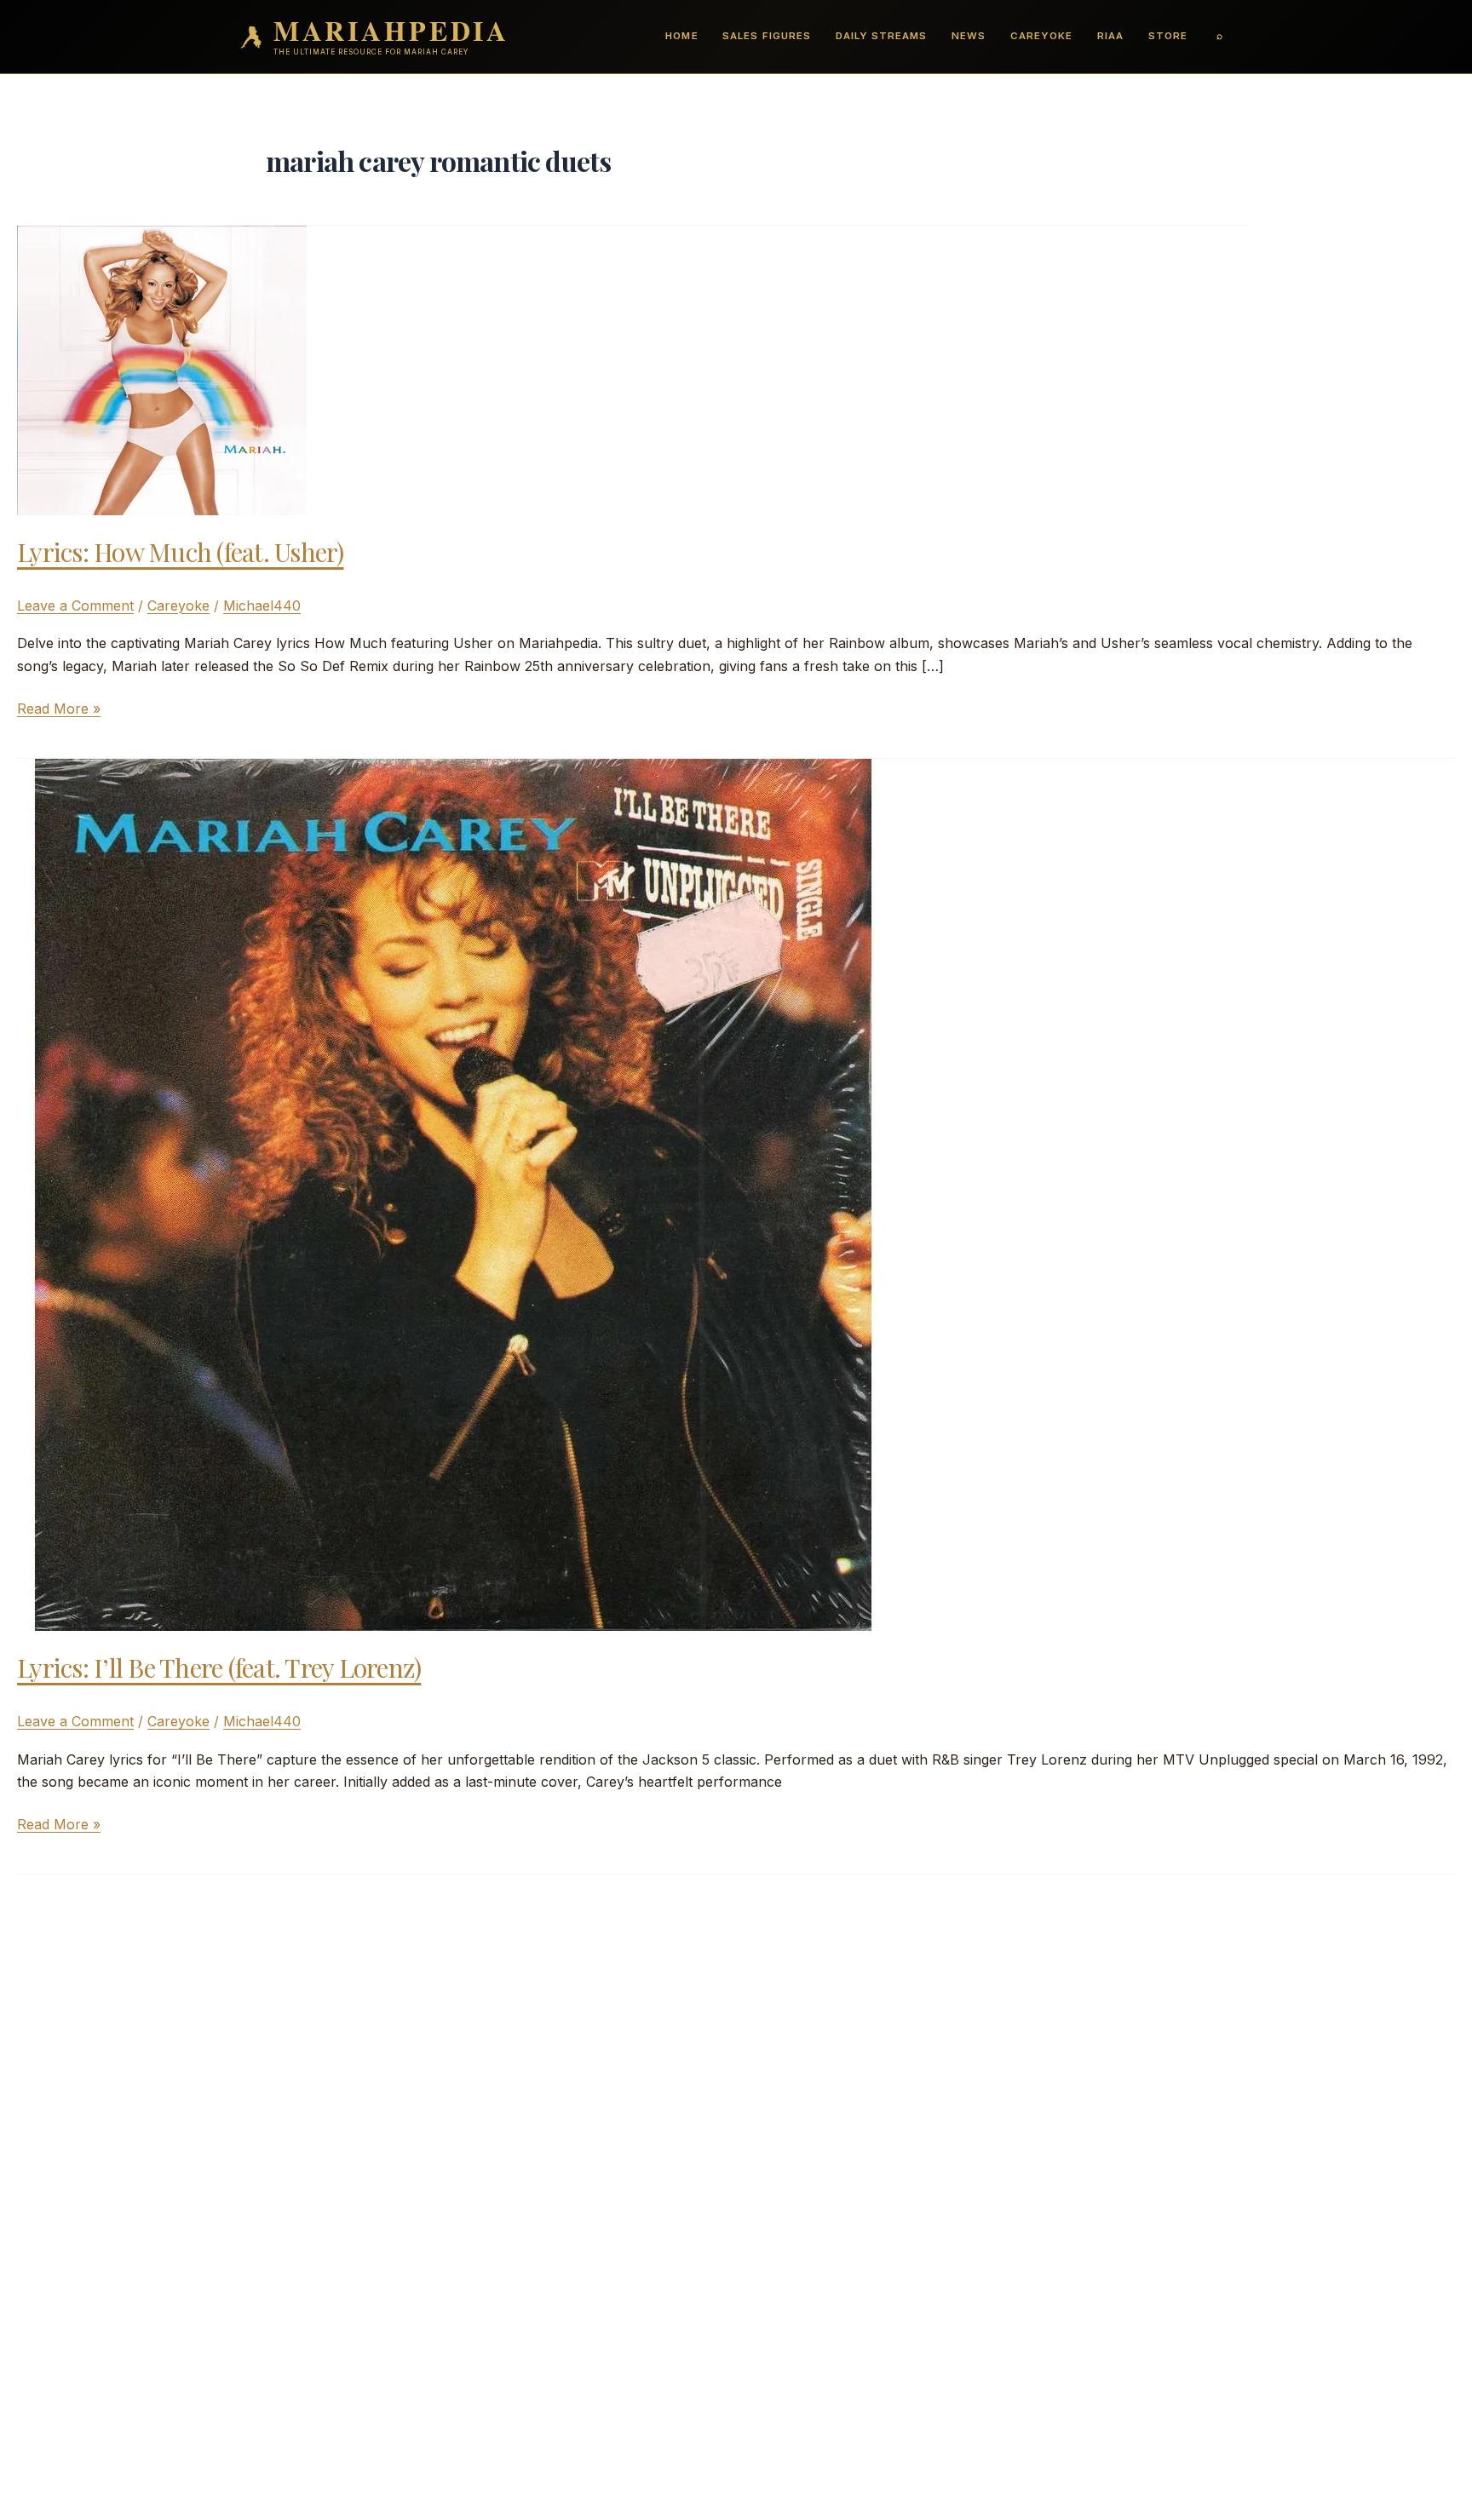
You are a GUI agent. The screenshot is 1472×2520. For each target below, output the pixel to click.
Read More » (59, 709)
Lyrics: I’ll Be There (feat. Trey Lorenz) (219, 1668)
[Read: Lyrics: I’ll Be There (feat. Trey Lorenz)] (453, 1194)
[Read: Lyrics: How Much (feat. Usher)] (162, 369)
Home (681, 36)
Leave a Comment (75, 606)
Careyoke (1041, 36)
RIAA (1110, 36)
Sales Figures (766, 36)
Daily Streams (881, 36)
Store (1168, 36)
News (969, 36)
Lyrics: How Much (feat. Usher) (181, 552)
